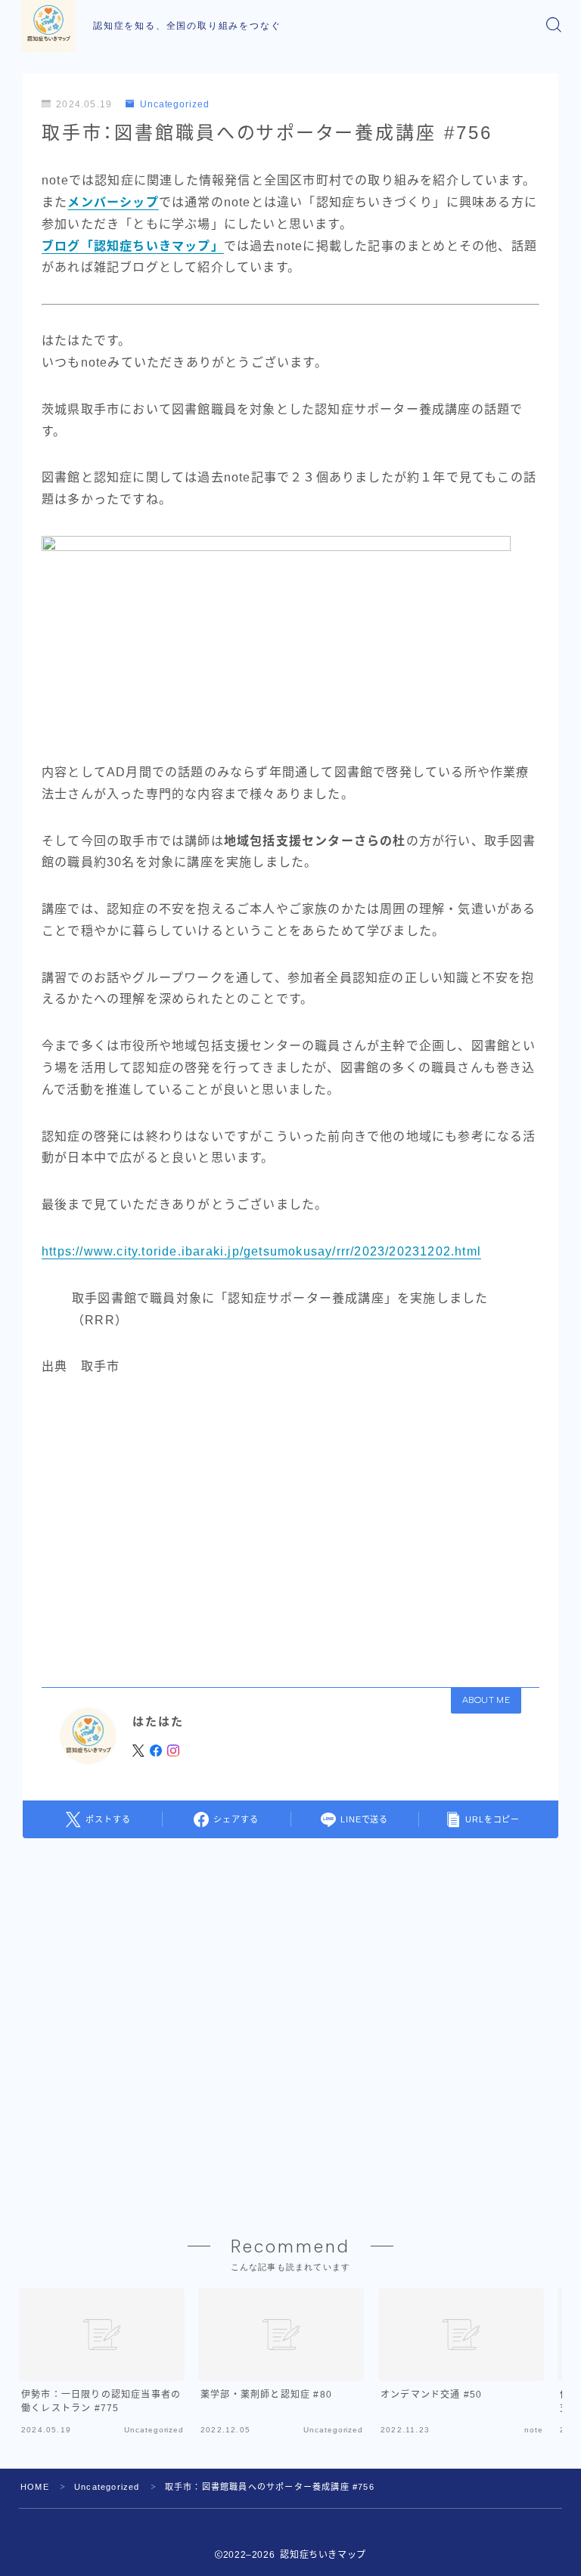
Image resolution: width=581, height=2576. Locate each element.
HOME (35, 2487)
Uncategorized (175, 104)
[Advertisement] (290, 1527)
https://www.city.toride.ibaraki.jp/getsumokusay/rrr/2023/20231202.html (261, 1251)
